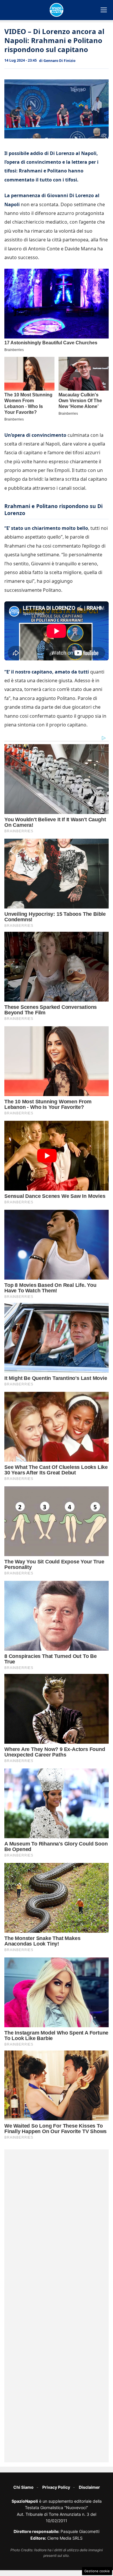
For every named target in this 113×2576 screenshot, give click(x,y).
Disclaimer (89, 2487)
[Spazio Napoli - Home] (57, 10)
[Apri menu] (104, 10)
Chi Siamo (23, 2487)
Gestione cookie (97, 2571)
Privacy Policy (56, 2487)
